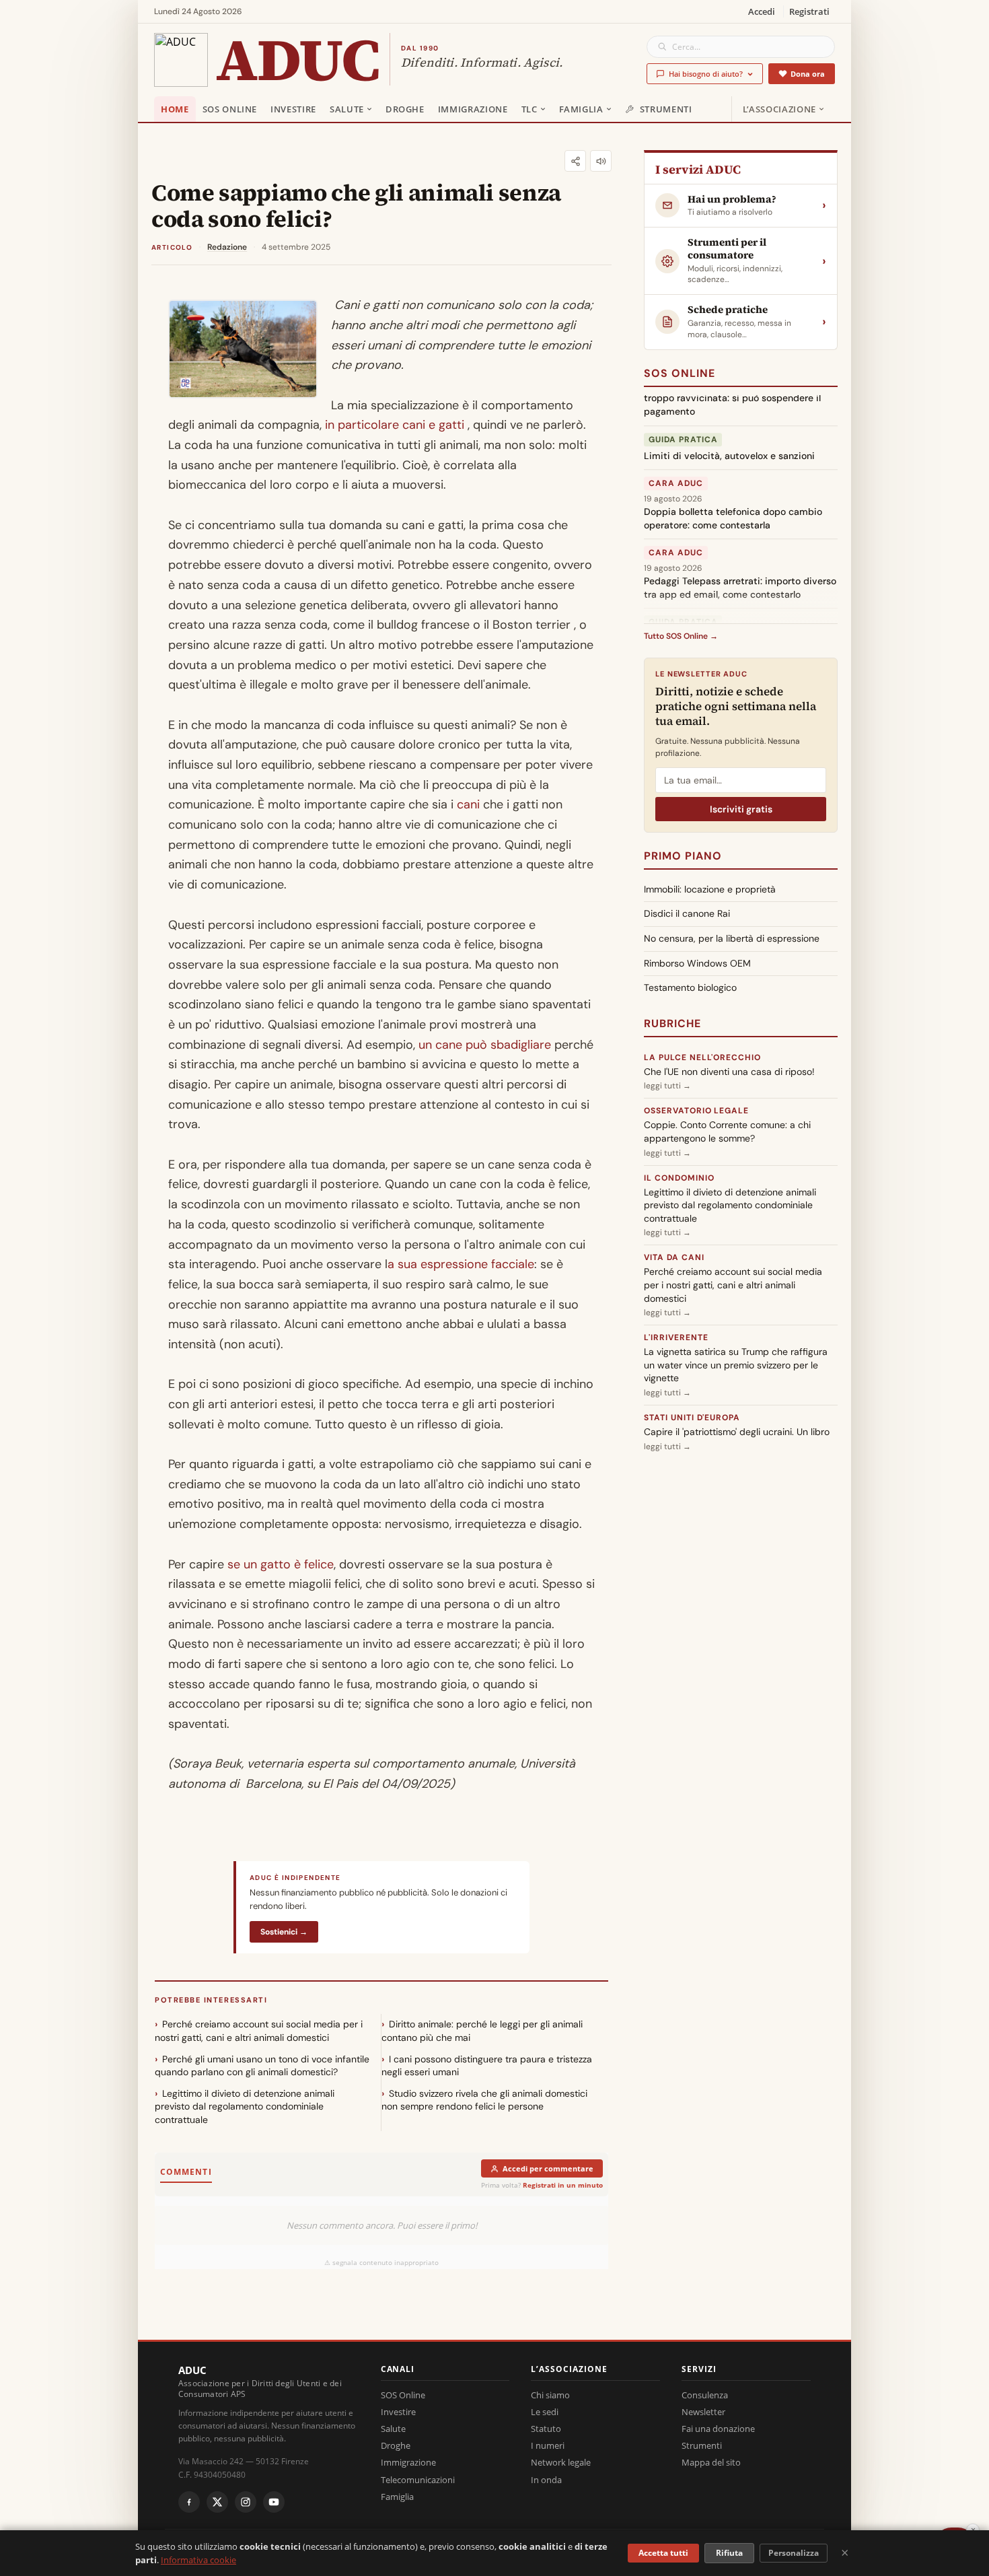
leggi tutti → (667, 1086)
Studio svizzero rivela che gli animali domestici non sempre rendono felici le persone (484, 2100)
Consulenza (705, 2395)
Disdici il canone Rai (687, 913)
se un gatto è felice (281, 1564)
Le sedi (545, 2412)
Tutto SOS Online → (681, 636)
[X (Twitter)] (217, 2502)
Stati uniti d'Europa (692, 1418)
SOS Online (230, 109)
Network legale (561, 2462)
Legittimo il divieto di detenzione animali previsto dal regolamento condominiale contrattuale (245, 2107)
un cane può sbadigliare (485, 1045)
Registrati (809, 11)
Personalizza (794, 2553)
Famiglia (581, 109)
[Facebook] (189, 2502)
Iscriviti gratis (741, 809)
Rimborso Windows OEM (697, 963)
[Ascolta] (601, 161)
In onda (546, 2480)
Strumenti (666, 109)
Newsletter (703, 2412)
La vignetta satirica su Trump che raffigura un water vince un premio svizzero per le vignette (736, 1365)
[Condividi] (575, 161)
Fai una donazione (718, 2429)
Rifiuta (729, 2553)
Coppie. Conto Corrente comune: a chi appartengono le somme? (727, 1132)
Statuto (546, 2429)
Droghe (405, 109)
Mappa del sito (711, 2462)
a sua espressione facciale (461, 1264)
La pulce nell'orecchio (702, 1057)
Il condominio (679, 1178)
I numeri (548, 2445)
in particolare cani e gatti (395, 425)
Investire (293, 109)
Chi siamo (550, 2395)
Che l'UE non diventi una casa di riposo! (729, 1072)
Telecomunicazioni (418, 2480)
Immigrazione (473, 109)
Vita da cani (674, 1257)
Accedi (762, 11)
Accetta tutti (663, 2553)
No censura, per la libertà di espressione (732, 938)
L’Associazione (779, 109)
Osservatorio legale (696, 1111)
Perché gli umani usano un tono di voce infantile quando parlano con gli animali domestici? (262, 2066)
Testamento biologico (690, 987)
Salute (347, 109)
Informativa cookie (198, 2560)
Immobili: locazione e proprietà (710, 889)
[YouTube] (274, 2502)
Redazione (227, 247)
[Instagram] (246, 2502)
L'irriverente (676, 1337)
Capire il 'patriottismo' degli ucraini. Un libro (737, 1432)
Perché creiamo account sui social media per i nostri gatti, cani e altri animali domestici (259, 2031)
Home (175, 109)
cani (468, 804)
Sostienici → (284, 1932)
